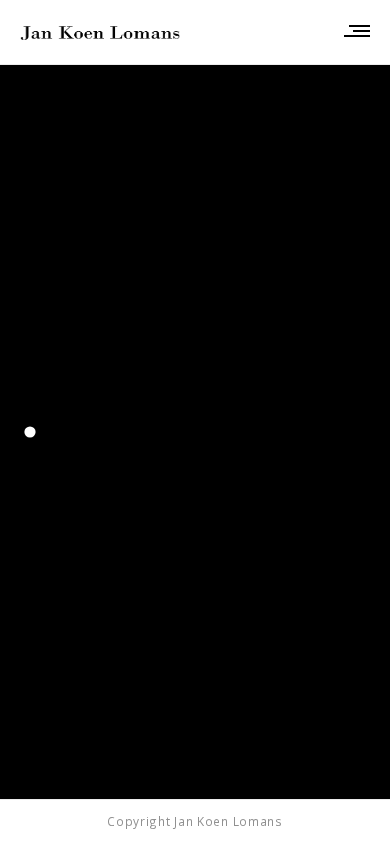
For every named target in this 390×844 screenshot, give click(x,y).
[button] (30, 432)
